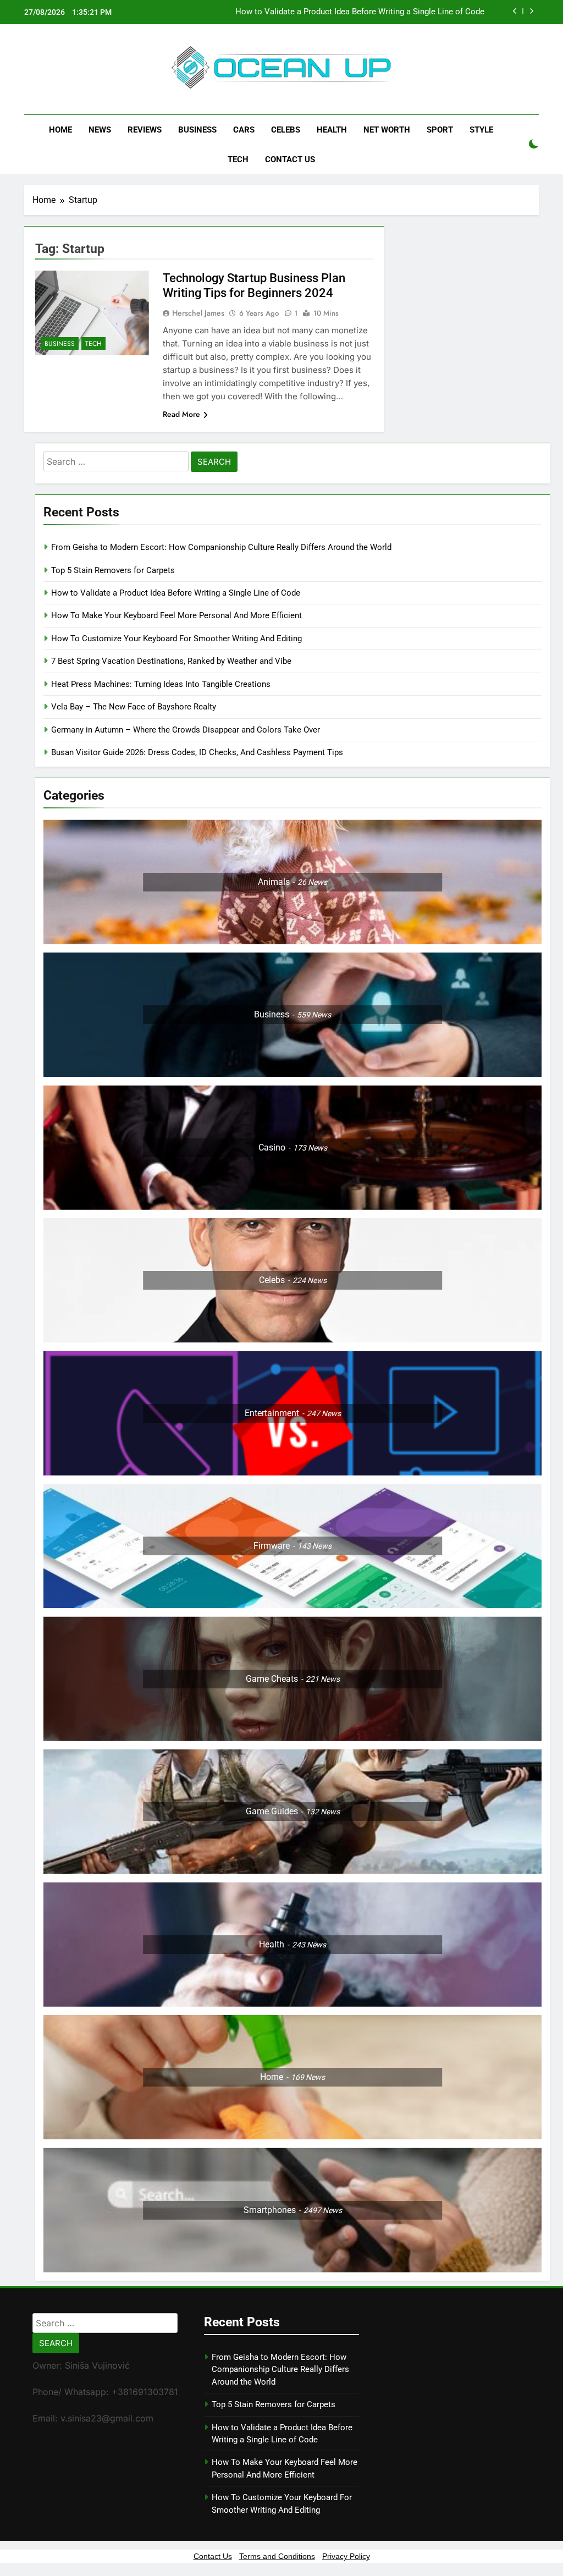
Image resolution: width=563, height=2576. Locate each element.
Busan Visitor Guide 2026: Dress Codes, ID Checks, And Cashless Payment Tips (198, 752)
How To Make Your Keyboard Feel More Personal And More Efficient (176, 615)
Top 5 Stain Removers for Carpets (113, 570)
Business (197, 130)
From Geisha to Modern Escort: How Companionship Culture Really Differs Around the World (221, 547)
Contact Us (290, 159)
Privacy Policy (346, 2556)
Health (332, 130)
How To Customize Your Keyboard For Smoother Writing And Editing (176, 639)
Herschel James (198, 313)
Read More (181, 414)
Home (60, 130)
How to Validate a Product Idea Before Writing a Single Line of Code (360, 12)
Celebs (286, 130)
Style (481, 130)
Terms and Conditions (277, 2556)
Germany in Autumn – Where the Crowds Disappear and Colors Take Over (186, 730)
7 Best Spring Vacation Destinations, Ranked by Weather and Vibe (171, 661)
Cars (244, 130)
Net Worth (387, 130)
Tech (238, 159)
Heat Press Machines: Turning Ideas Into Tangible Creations (161, 684)
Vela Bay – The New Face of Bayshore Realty (134, 707)
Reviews (145, 130)
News (100, 130)
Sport (440, 130)
